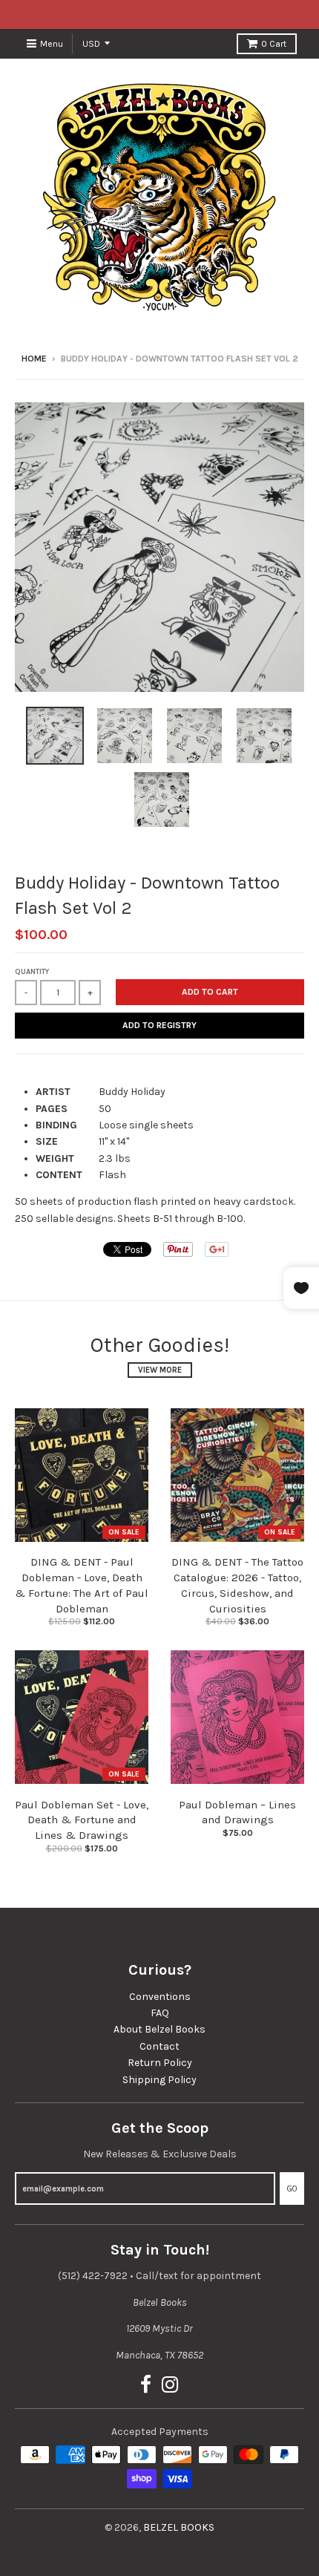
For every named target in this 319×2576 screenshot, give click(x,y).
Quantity (32, 972)
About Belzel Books (159, 2029)
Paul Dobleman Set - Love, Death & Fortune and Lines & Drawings (82, 1820)
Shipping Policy (159, 2080)
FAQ (160, 2013)
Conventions (160, 1997)
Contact (159, 2046)
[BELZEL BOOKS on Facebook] (146, 2386)
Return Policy (160, 2063)
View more (160, 1370)
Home (34, 359)
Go (292, 2189)
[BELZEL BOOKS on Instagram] (170, 2386)
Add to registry (159, 1025)
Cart (274, 44)
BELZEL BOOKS (179, 2527)
